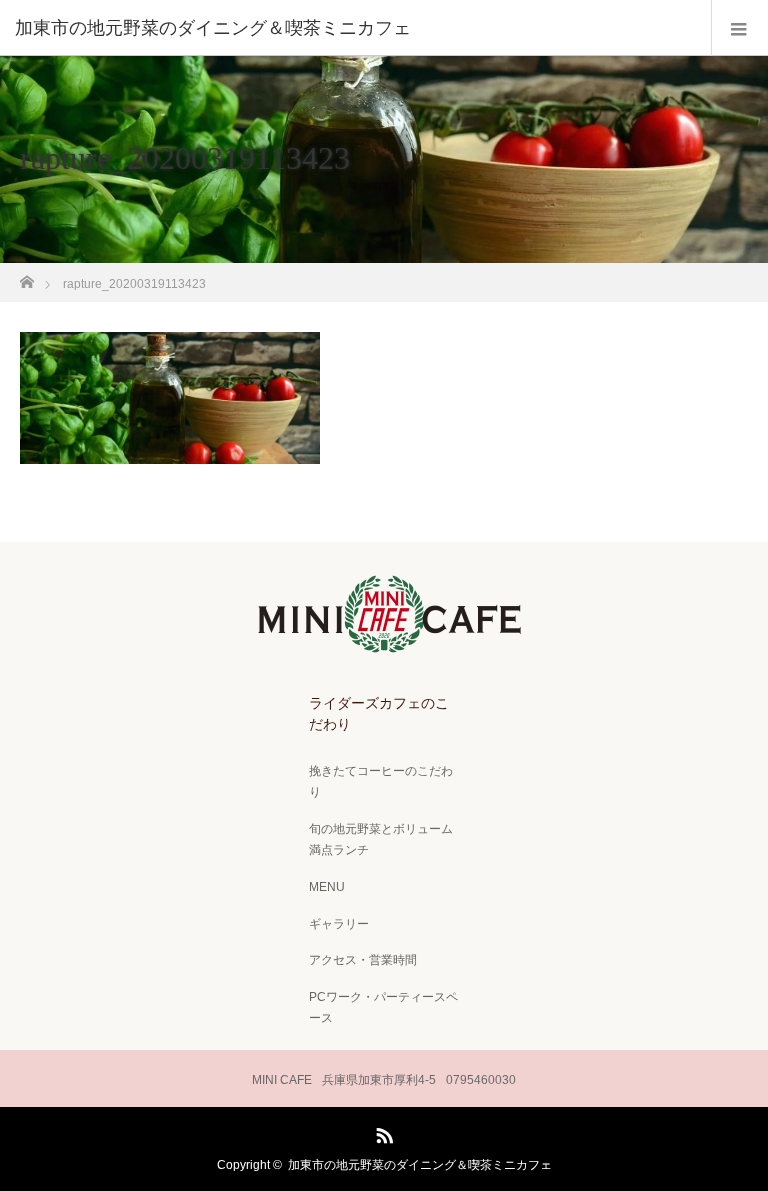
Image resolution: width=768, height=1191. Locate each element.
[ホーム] (26, 276)
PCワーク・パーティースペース (383, 1008)
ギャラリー (339, 924)
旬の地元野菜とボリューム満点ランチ (381, 840)
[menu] (739, 28)
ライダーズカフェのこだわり (379, 714)
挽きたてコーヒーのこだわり (381, 782)
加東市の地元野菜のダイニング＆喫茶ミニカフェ (420, 1165)
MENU (327, 887)
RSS (382, 1132)
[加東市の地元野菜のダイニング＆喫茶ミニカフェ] (354, 28)
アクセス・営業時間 (363, 960)
